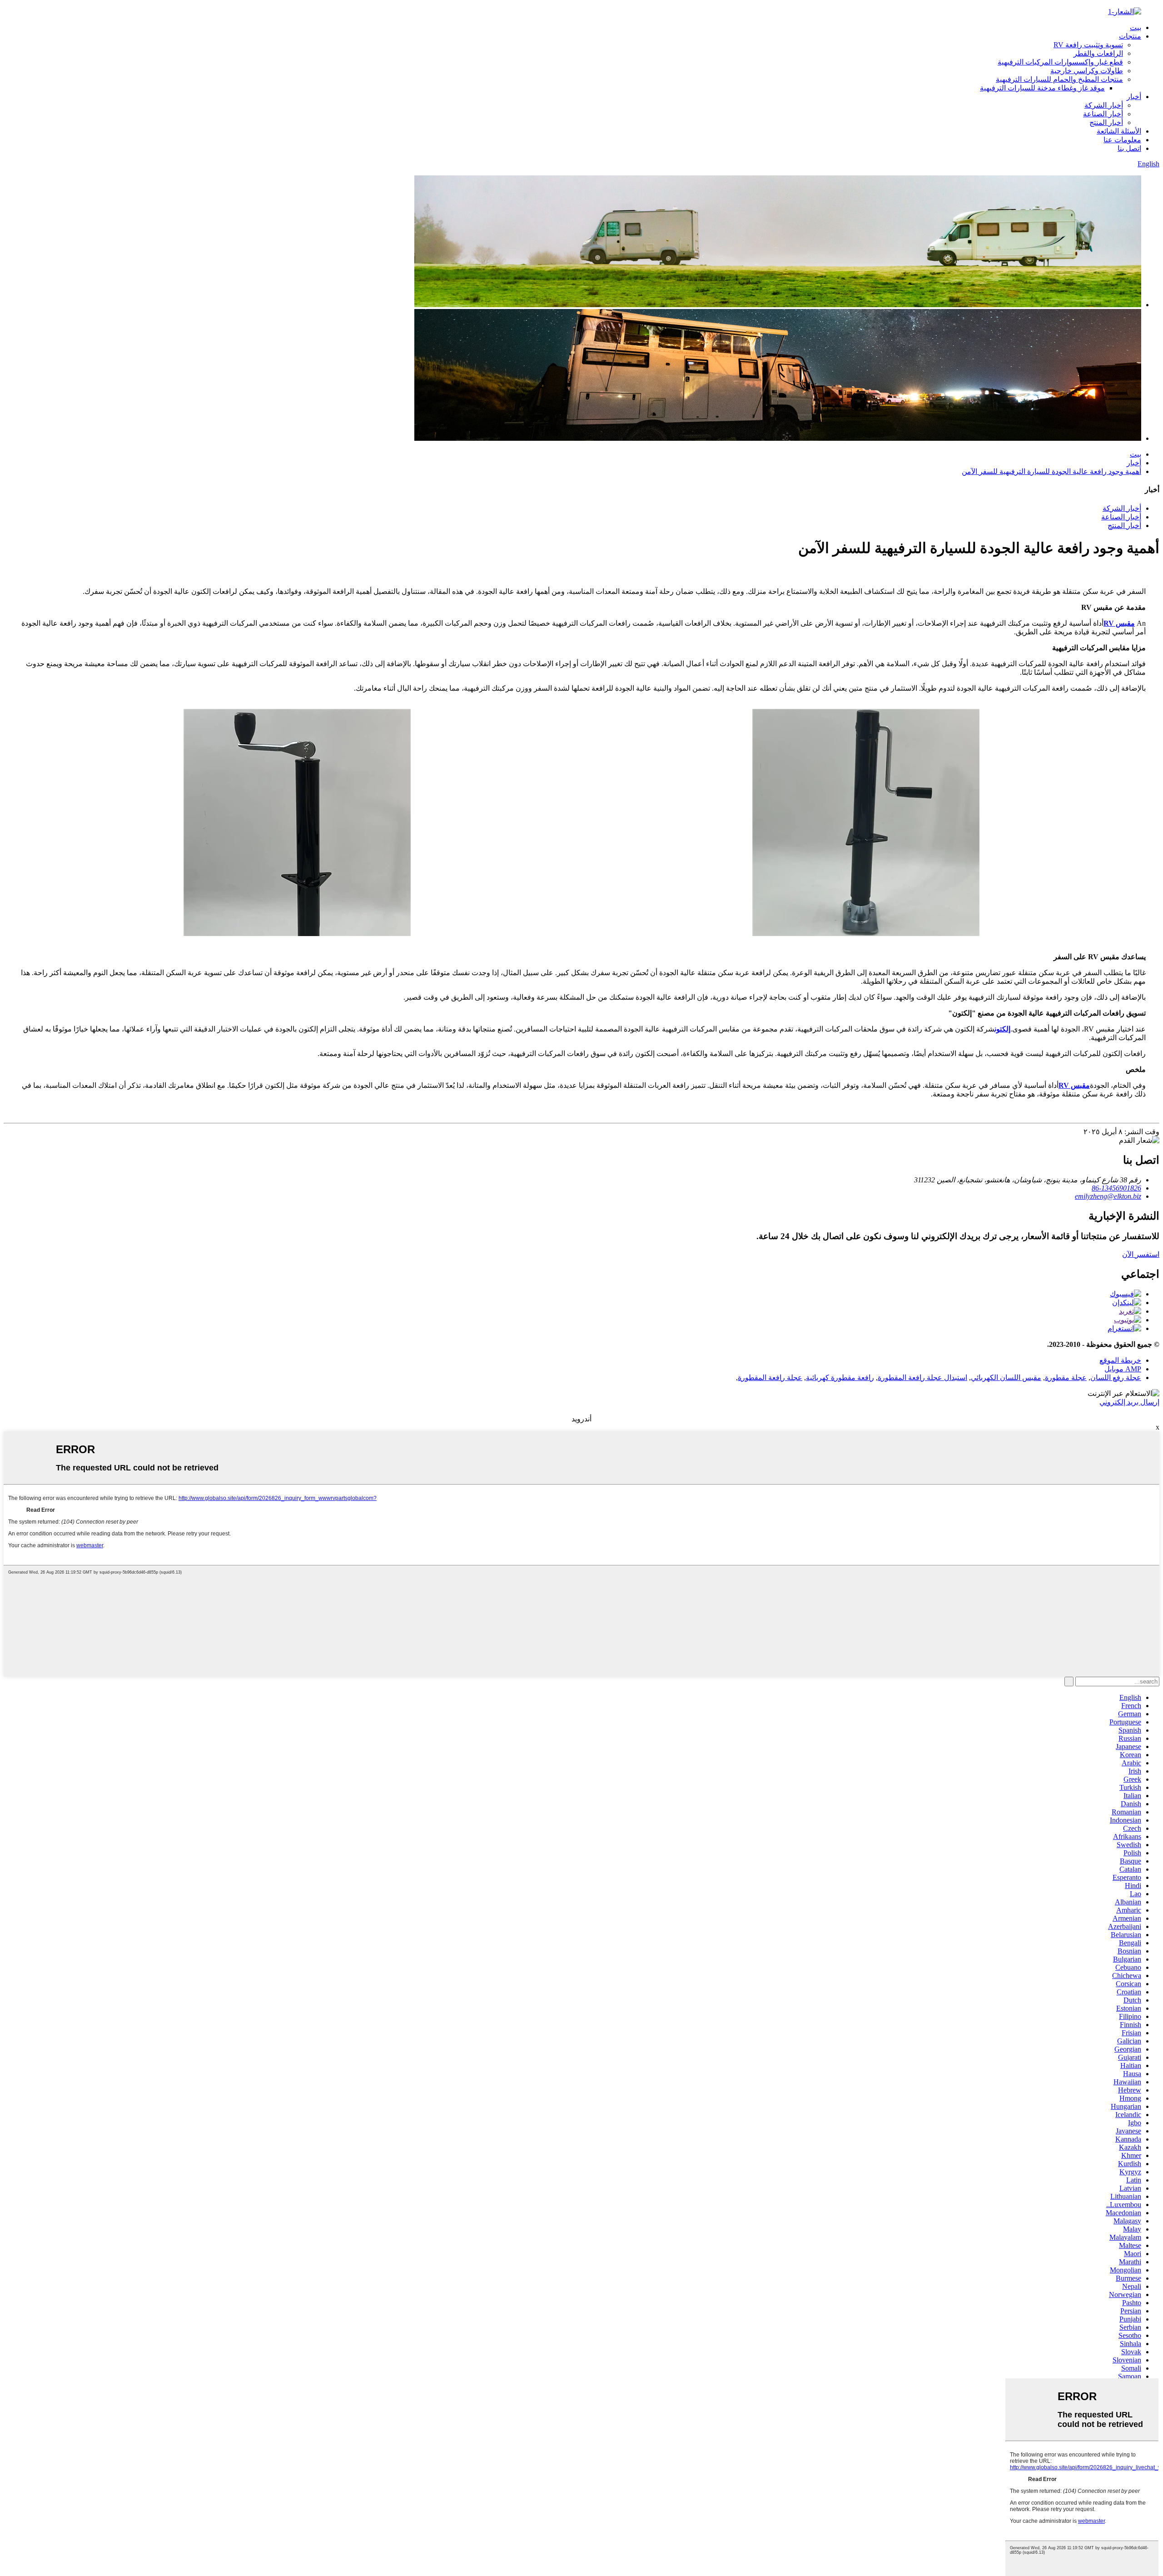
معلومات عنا (1122, 140)
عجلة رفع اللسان (1116, 1378)
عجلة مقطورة (1066, 1378)
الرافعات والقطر (1098, 53)
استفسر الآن (1141, 1254)
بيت (1136, 27)
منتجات (1130, 36)
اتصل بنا (1129, 148)
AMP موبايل (1123, 1369)
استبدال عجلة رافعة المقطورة (922, 1378)
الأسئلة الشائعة (1119, 131)
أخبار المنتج (1106, 122)
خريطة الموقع (1120, 1360)
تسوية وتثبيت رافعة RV (1088, 45)
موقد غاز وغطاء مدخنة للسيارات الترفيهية (1042, 88)
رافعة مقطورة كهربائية (840, 1378)
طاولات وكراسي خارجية (1087, 71)
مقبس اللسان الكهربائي (1006, 1378)
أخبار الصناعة (1103, 114)
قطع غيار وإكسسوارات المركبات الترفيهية (1060, 62)
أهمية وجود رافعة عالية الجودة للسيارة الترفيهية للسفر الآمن (1051, 471)
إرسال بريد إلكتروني (1129, 1402)
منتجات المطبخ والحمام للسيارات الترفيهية (1059, 79)
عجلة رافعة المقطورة (770, 1378)
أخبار (1134, 97)
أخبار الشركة (1104, 105)
